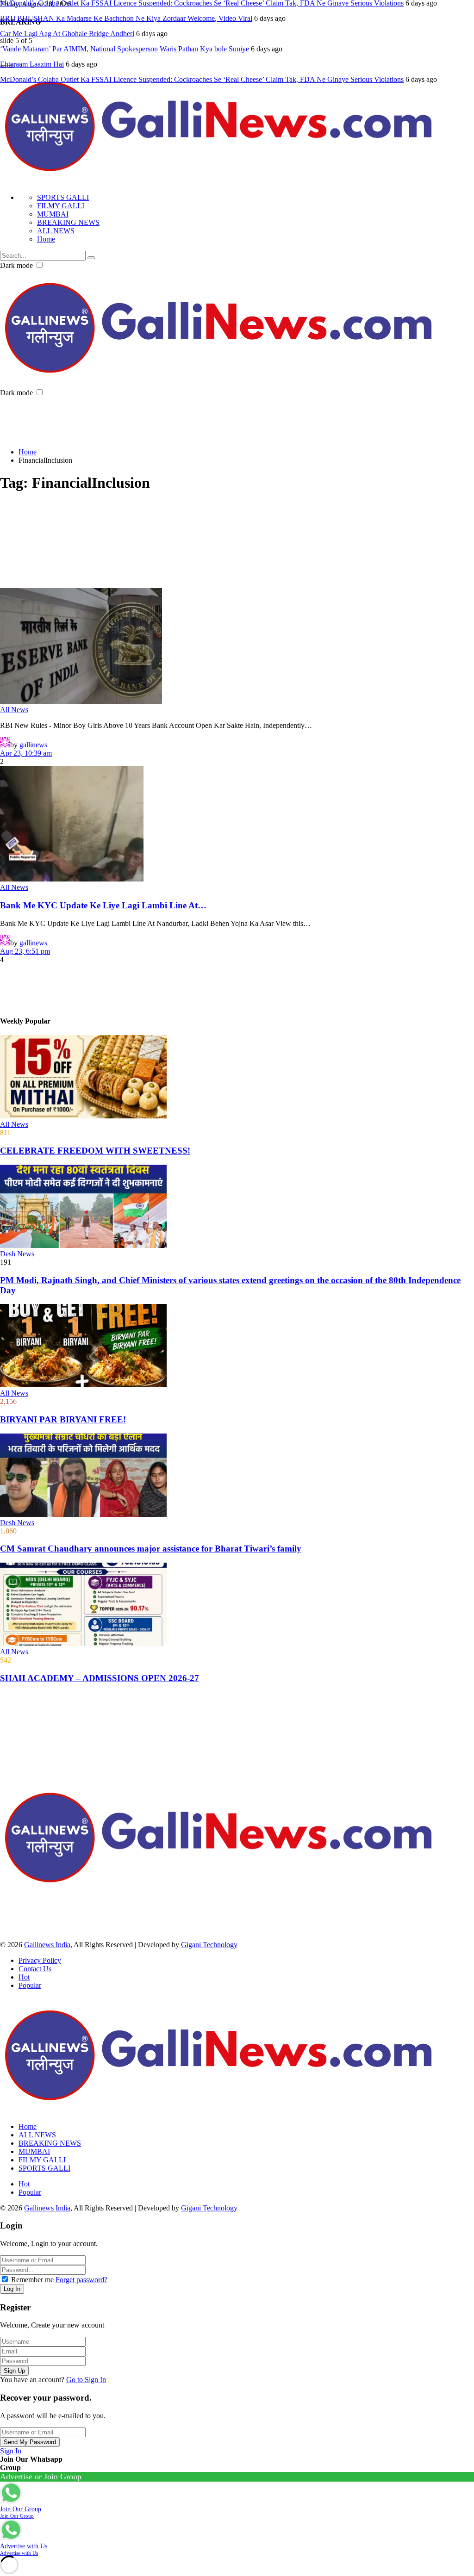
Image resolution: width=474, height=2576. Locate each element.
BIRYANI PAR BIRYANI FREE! (63, 1419)
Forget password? (81, 2280)
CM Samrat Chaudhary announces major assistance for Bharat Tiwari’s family (151, 1549)
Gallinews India (47, 1945)
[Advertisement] (168, 418)
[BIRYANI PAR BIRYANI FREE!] (237, 1347)
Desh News (17, 1254)
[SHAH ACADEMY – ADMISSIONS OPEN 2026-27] (237, 1605)
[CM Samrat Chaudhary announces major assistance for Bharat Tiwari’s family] (237, 1476)
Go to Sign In (86, 2380)
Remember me (32, 2280)
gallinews (33, 745)
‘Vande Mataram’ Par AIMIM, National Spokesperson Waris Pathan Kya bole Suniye (125, 49)
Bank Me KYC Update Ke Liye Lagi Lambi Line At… (103, 905)
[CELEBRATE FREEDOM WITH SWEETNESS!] (237, 1078)
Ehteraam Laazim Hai (32, 64)
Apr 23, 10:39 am (26, 753)
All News (14, 710)
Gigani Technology (209, 1945)
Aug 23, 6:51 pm (25, 951)
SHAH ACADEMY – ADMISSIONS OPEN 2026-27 (100, 1678)
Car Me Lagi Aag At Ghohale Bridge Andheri (67, 34)
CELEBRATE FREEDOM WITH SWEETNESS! (95, 1151)
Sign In (11, 2451)
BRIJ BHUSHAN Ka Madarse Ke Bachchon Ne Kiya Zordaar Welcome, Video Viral (126, 18)
